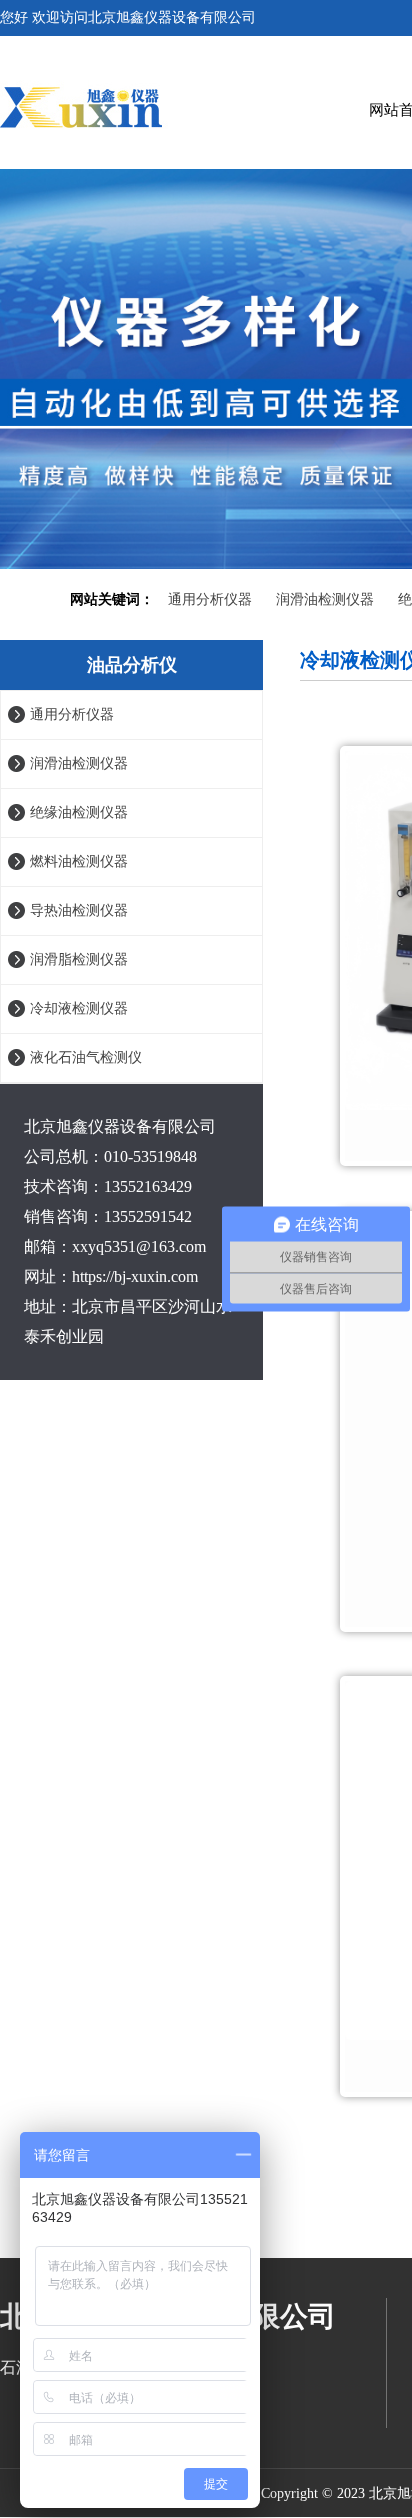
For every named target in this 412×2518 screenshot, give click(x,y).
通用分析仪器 (210, 599)
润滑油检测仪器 (325, 599)
